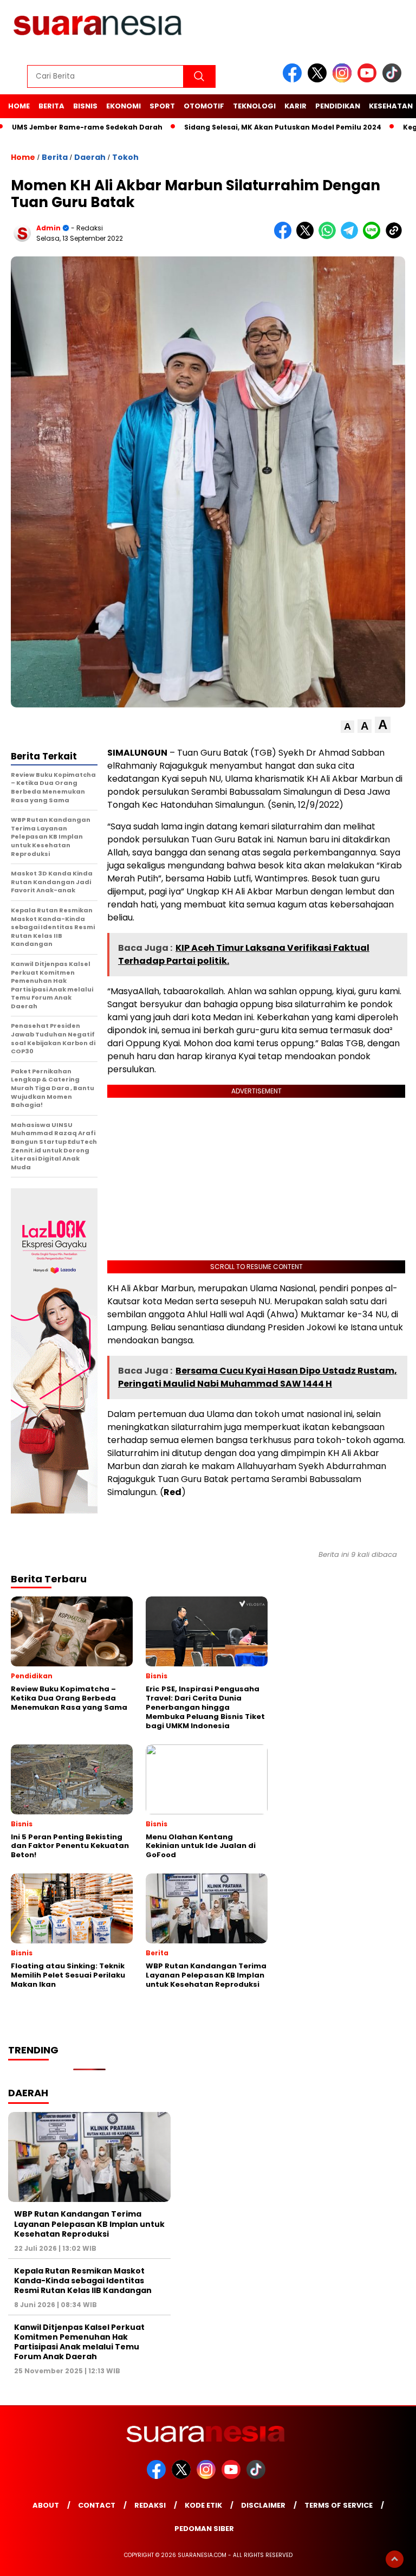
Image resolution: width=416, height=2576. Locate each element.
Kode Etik (203, 2505)
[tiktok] (394, 80)
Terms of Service (339, 2505)
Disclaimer (263, 2505)
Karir (295, 106)
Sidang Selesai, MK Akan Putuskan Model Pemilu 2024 (283, 127)
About (46, 2505)
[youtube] (369, 80)
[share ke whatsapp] (330, 237)
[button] (347, 727)
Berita (51, 106)
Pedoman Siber (204, 2529)
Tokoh (125, 157)
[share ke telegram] (352, 237)
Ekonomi (123, 106)
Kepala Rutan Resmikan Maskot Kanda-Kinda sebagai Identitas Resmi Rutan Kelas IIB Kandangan (83, 2281)
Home (19, 106)
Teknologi (254, 106)
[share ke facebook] (285, 237)
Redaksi (150, 2505)
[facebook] (294, 80)
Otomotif (204, 106)
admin (48, 228)
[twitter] (319, 80)
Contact (97, 2505)
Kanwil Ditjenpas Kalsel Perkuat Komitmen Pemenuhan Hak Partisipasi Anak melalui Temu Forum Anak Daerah (79, 2342)
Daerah (90, 157)
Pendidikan (338, 106)
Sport (162, 106)
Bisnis (85, 106)
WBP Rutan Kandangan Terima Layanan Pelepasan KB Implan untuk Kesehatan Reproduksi (89, 2224)
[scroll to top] (395, 2559)
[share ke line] (374, 237)
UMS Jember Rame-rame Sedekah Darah (87, 127)
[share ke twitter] (307, 237)
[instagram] (344, 80)
